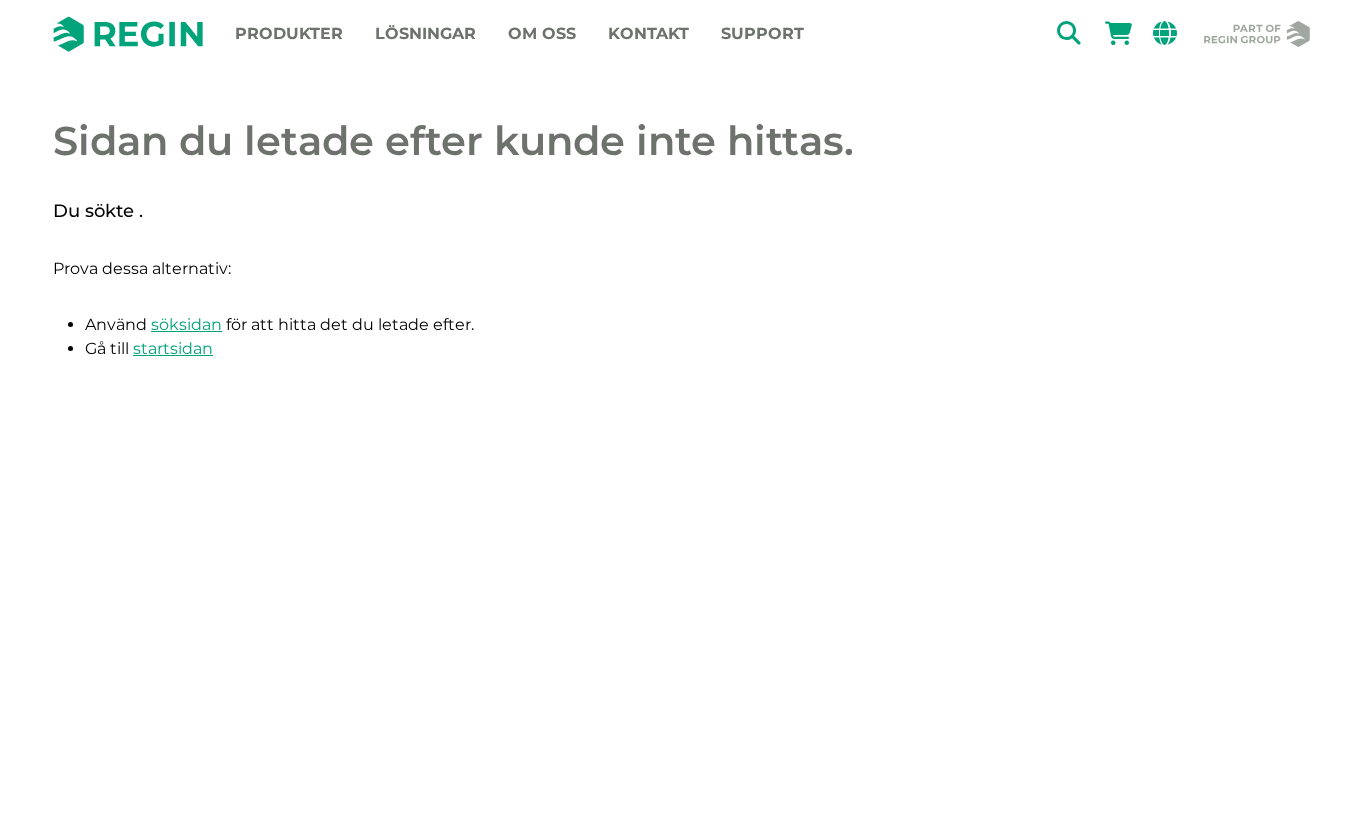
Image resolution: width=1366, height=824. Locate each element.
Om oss (542, 33)
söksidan (186, 324)
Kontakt (648, 33)
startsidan (173, 348)
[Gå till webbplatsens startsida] (128, 33)
